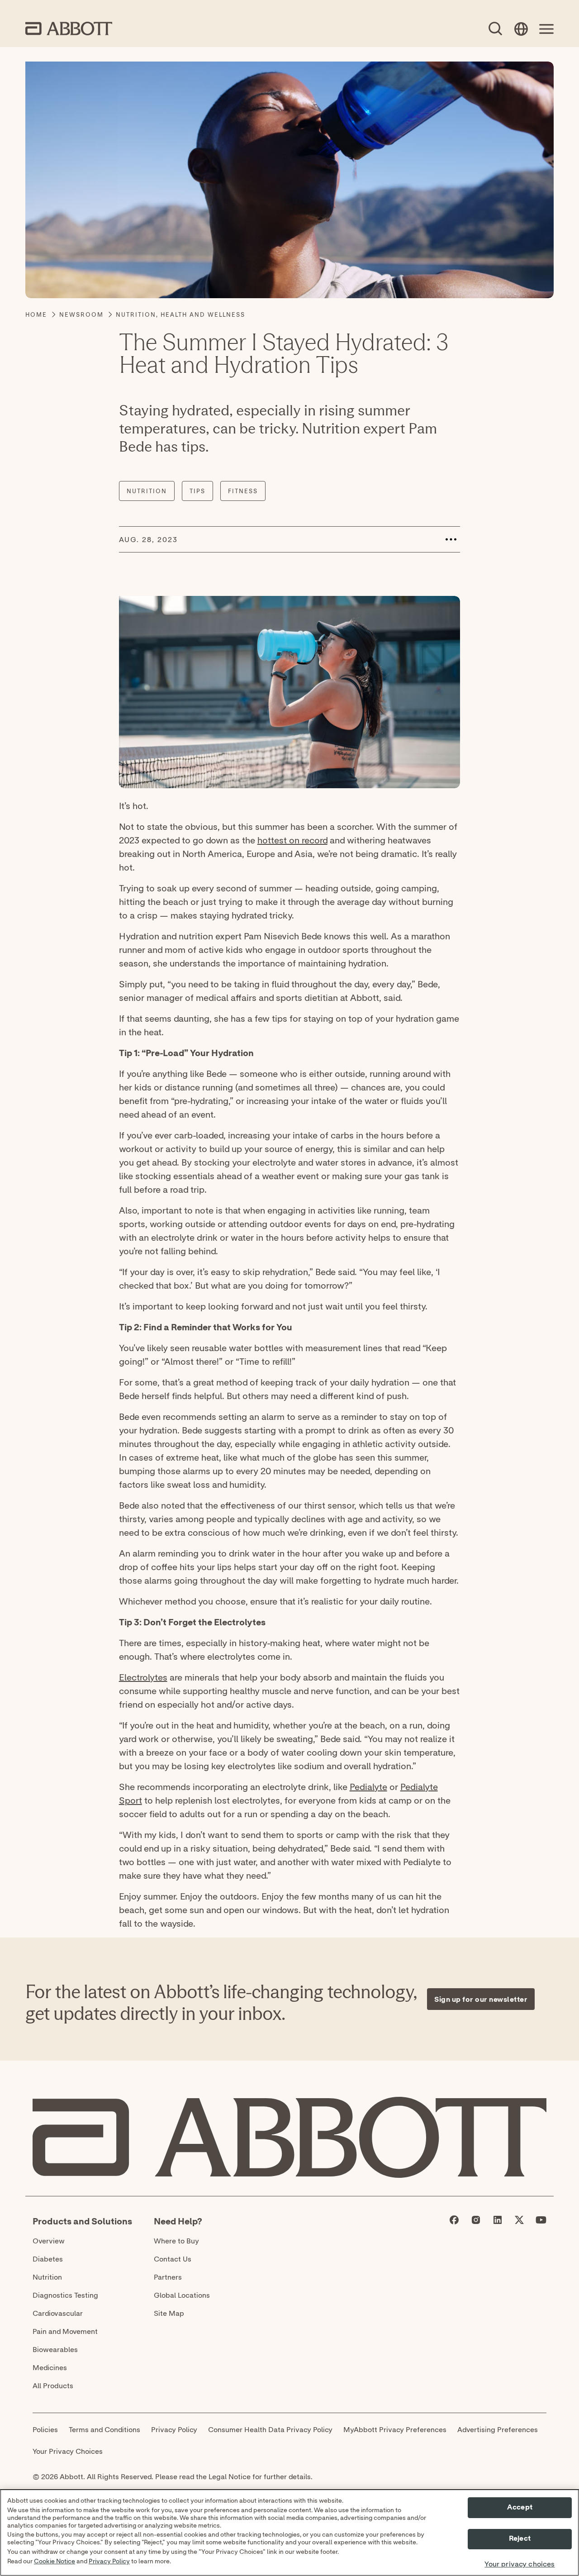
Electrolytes (143, 1677)
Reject (520, 2539)
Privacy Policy (109, 2562)
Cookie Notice (55, 2562)
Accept (520, 2507)
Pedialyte (368, 1787)
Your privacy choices (520, 2564)
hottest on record (292, 840)
